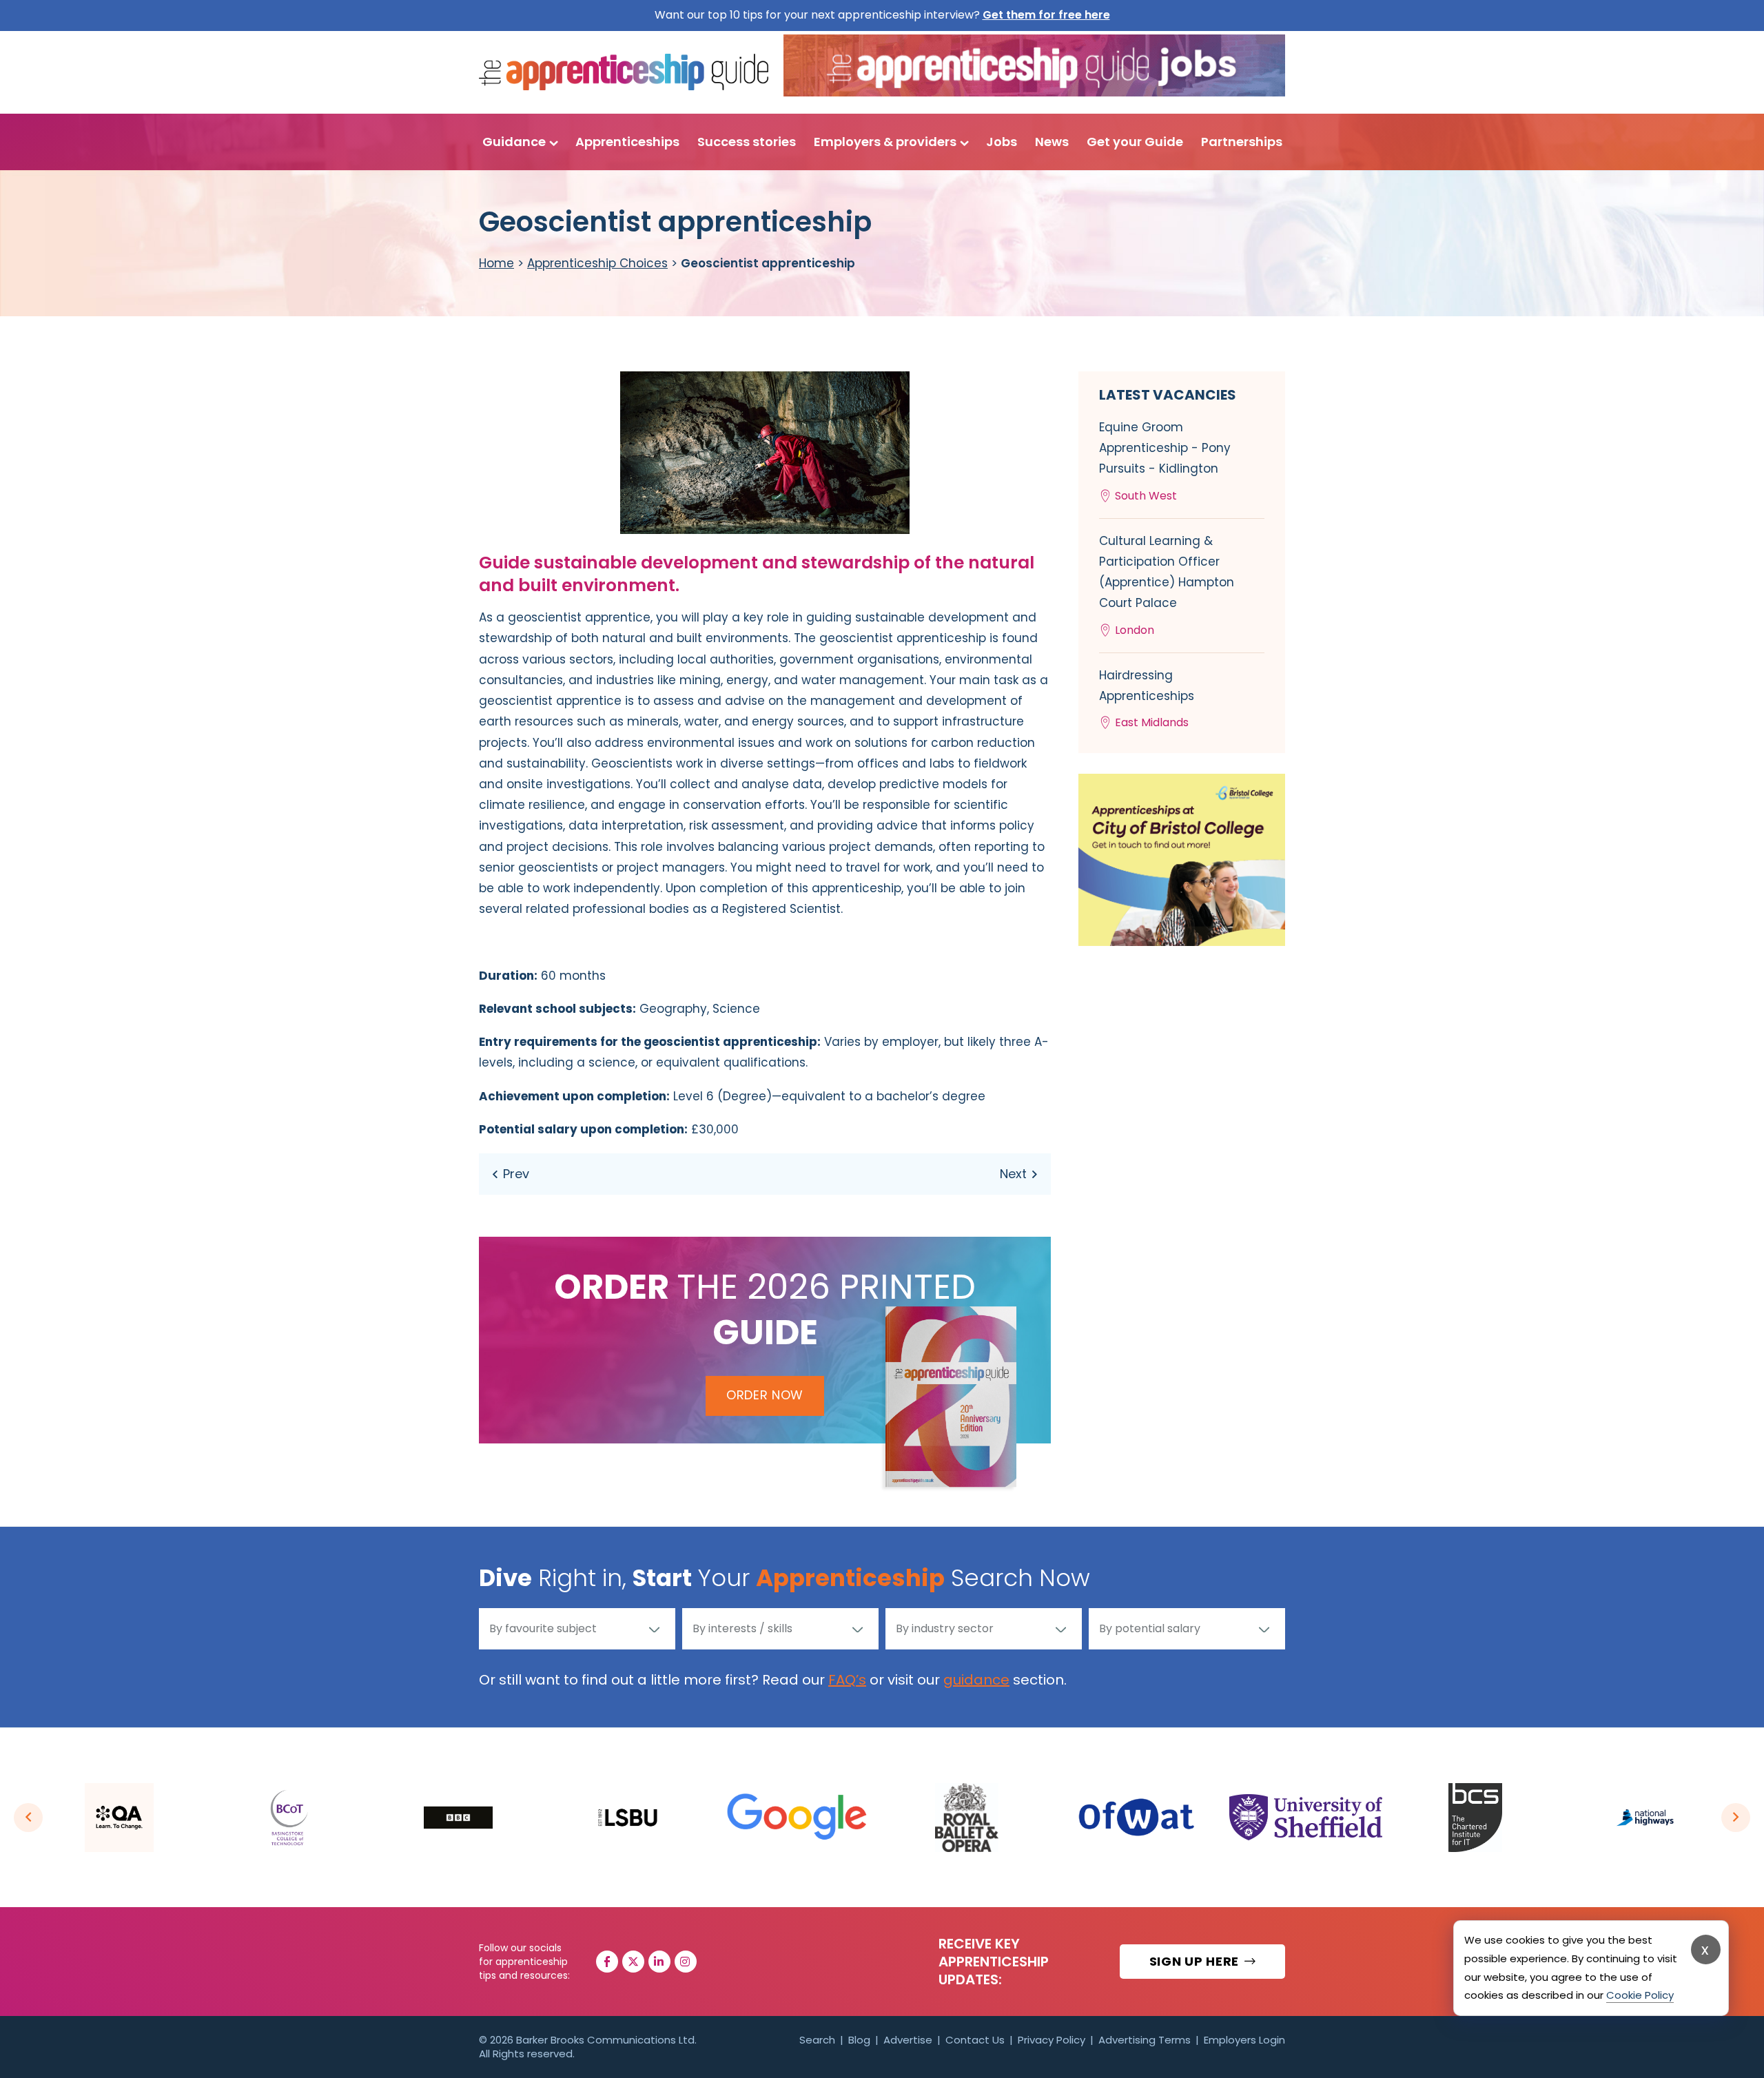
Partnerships (1242, 142)
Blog (859, 2040)
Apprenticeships (627, 142)
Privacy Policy (1052, 2040)
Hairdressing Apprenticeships (1147, 699)
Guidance (514, 142)
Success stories (747, 142)
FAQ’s (847, 1680)
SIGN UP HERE (1196, 1961)
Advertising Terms (1145, 2040)
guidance (976, 1680)
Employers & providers (885, 142)
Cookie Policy (1640, 1995)
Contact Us (975, 2040)
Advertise (908, 2040)
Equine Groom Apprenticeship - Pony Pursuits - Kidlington (1165, 461)
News (1052, 142)
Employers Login (1244, 2040)
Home (496, 263)
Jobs (1002, 142)
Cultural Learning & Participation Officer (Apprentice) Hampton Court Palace (1167, 585)
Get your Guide (1135, 142)
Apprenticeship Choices (597, 263)
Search (817, 2040)
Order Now (765, 1395)
